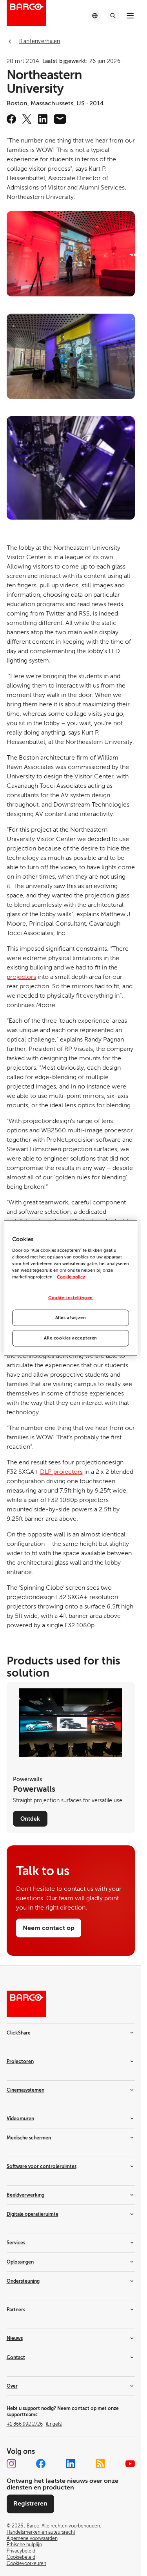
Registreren (30, 2504)
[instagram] (11, 2464)
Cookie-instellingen (71, 1298)
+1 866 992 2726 (34, 2424)
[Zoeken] (113, 16)
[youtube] (130, 2464)
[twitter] (27, 119)
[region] (71, 1288)
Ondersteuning (23, 2281)
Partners (16, 2310)
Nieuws (15, 2338)
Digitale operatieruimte (33, 2214)
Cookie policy (71, 1277)
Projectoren (20, 2062)
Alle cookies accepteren (71, 1338)
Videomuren (20, 2119)
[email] (60, 119)
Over (12, 2386)
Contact (16, 2358)
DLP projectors (61, 1472)
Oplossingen (20, 2262)
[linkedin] (43, 119)
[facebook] (11, 119)
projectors (21, 977)
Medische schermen (29, 2138)
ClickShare (19, 2033)
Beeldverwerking (25, 2195)
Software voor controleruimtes (42, 2166)
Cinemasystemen (25, 2090)
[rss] (100, 2464)
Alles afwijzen (71, 1318)
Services (16, 2243)
